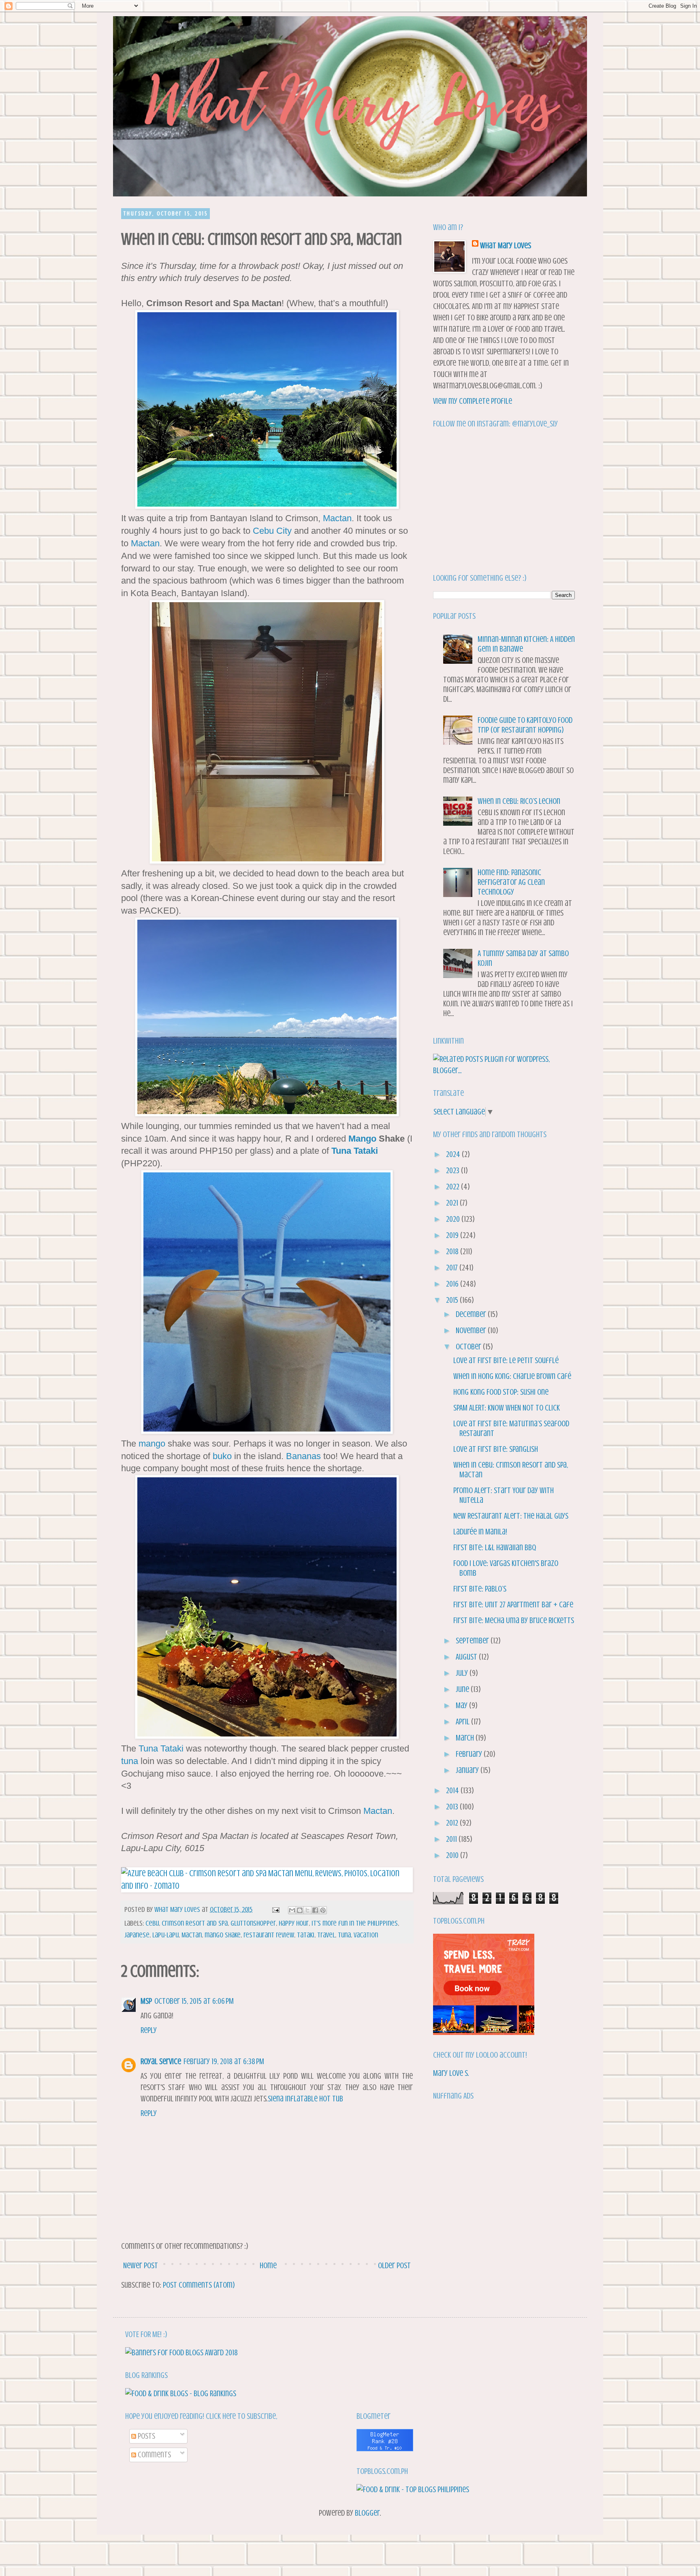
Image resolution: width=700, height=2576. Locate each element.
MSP (146, 2001)
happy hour (294, 1923)
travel (326, 1935)
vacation (366, 1935)
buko (222, 1456)
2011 (452, 1839)
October (469, 1347)
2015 (453, 1300)
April (463, 1722)
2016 (453, 1284)
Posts (146, 2436)
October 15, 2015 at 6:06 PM (194, 2001)
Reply (149, 2030)
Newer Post (141, 2266)
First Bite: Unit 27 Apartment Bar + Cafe (513, 1605)
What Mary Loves (506, 246)
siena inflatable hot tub (305, 2099)
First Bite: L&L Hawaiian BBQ (495, 1548)
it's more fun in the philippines (355, 1923)
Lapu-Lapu (165, 1935)
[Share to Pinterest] (323, 1910)
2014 (453, 1791)
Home (268, 2266)
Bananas (303, 1456)
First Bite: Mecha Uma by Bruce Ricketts (514, 1620)
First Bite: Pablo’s (480, 1589)
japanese (137, 1935)
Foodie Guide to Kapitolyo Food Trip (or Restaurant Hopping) (525, 725)
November (472, 1331)
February (470, 1754)
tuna (130, 1761)
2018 (453, 1252)
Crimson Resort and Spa (195, 1923)
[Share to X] (307, 1910)
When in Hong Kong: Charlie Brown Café (512, 1376)
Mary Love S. (451, 2073)
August (467, 1657)
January (468, 1770)
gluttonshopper (253, 1923)
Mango (362, 1139)
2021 (453, 1203)
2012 (453, 1823)
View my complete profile (473, 401)
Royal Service (161, 2061)
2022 (454, 1187)
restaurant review (269, 1935)
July (463, 1673)
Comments (154, 2455)
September (473, 1641)
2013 (453, 1807)
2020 (454, 1219)
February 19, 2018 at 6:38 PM (224, 2061)
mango (152, 1444)
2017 (453, 1268)
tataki (306, 1935)
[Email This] (292, 1910)
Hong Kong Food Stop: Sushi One (501, 1392)
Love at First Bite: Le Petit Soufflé (506, 1360)
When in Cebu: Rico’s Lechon (519, 801)
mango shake (223, 1935)
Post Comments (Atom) (199, 2285)
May (462, 1706)
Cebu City (272, 531)
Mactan (337, 518)
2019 (453, 1235)
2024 (454, 1154)
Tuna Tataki (355, 1151)
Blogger (367, 2513)
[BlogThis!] (300, 1910)
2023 (454, 1171)
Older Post (394, 2266)
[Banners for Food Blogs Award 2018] (181, 2353)
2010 (453, 1855)
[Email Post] (275, 1909)
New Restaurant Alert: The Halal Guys (511, 1516)
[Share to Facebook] (315, 1910)
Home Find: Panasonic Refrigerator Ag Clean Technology (511, 882)
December (472, 1314)
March (466, 1738)
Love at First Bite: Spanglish (496, 1449)
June (463, 1689)
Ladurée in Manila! (480, 1532)
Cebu (152, 1923)
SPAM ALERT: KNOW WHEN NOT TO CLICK (507, 1408)
